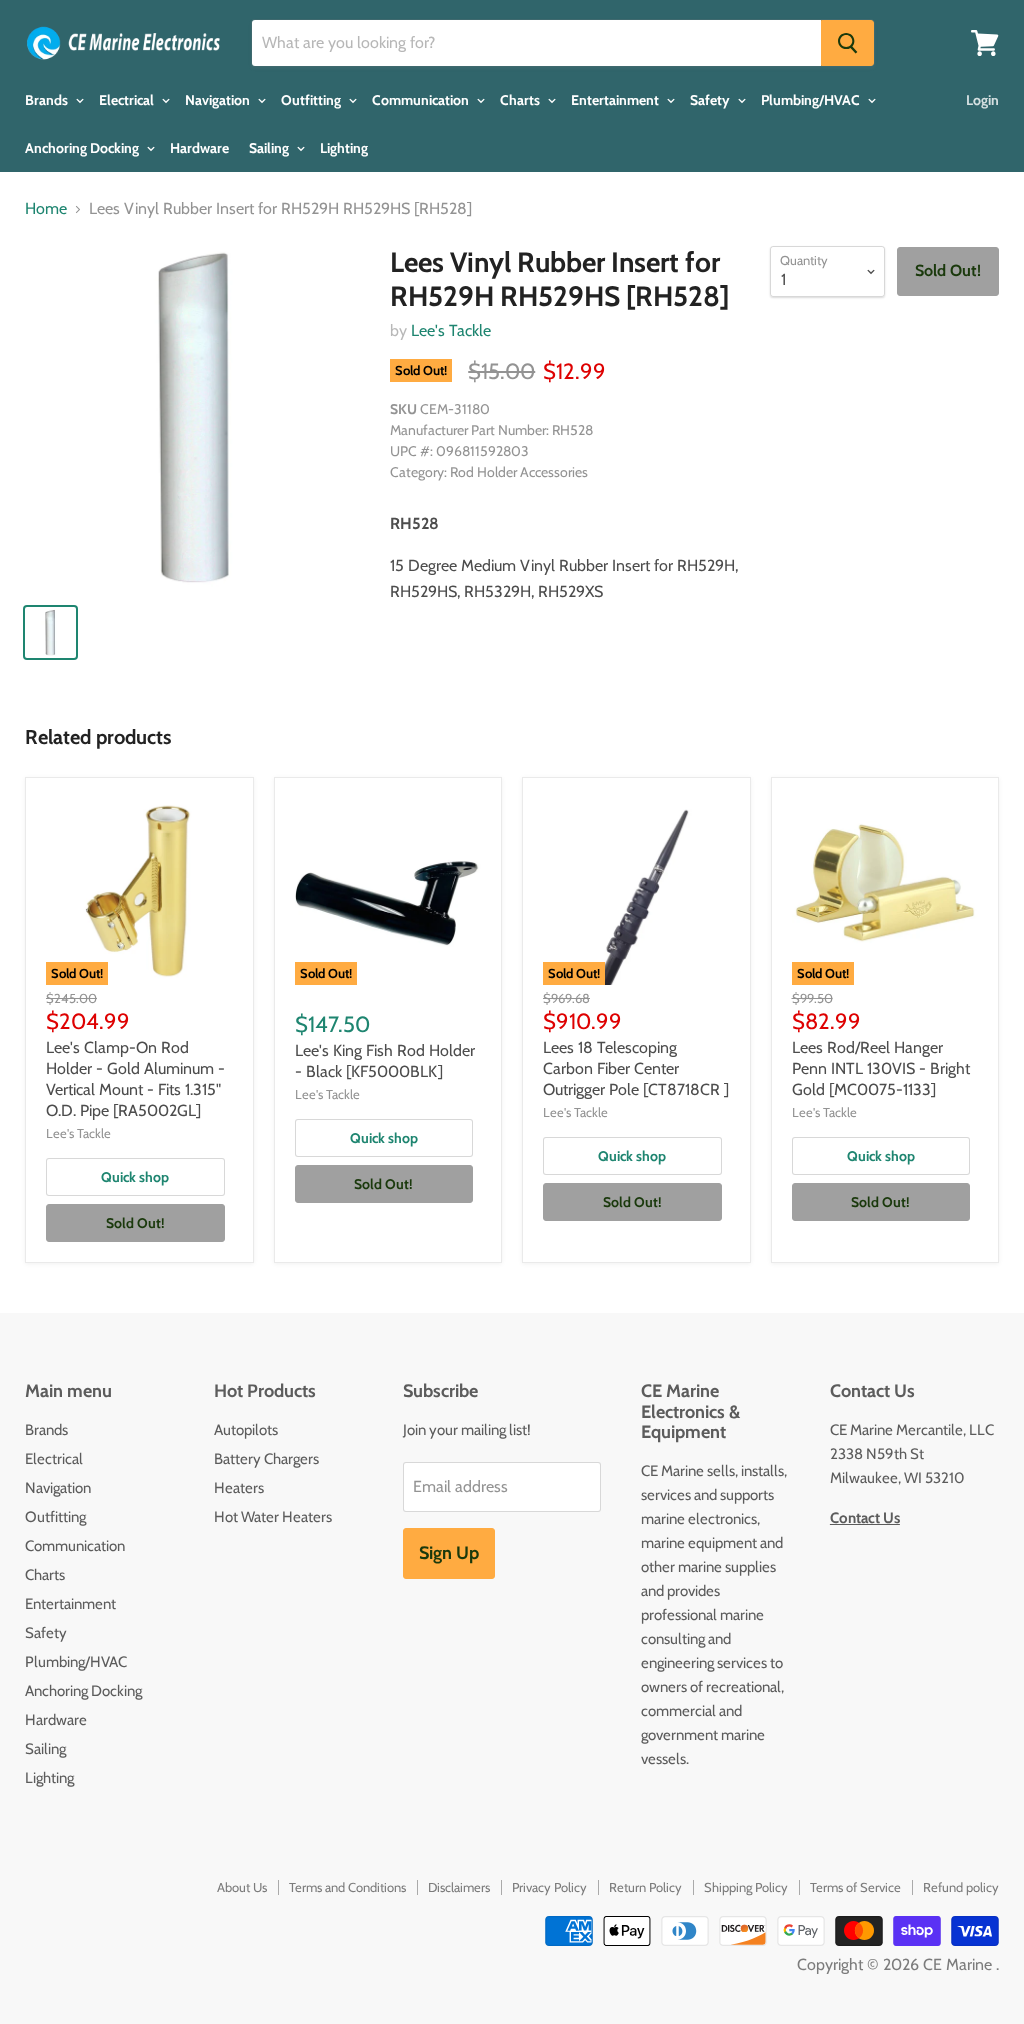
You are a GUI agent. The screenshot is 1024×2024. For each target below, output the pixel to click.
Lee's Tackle (451, 330)
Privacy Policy (549, 1887)
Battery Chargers (266, 1459)
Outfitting (312, 100)
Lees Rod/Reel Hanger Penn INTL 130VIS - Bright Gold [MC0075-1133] (881, 1068)
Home (46, 209)
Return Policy (645, 1887)
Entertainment (616, 100)
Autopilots (246, 1430)
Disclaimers (459, 1887)
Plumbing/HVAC (812, 100)
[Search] (847, 43)
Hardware (199, 148)
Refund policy (961, 1887)
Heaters (239, 1488)
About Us (242, 1887)
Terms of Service (855, 1887)
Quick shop (135, 1177)
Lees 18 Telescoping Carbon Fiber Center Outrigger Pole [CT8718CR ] (636, 1068)
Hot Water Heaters (273, 1517)
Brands (48, 100)
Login (982, 100)
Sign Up (449, 1553)
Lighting (344, 148)
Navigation (219, 100)
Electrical (128, 100)
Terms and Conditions (347, 1887)
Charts (521, 100)
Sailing (270, 148)
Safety (711, 100)
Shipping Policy (746, 1887)
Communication (422, 100)
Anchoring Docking (83, 148)
